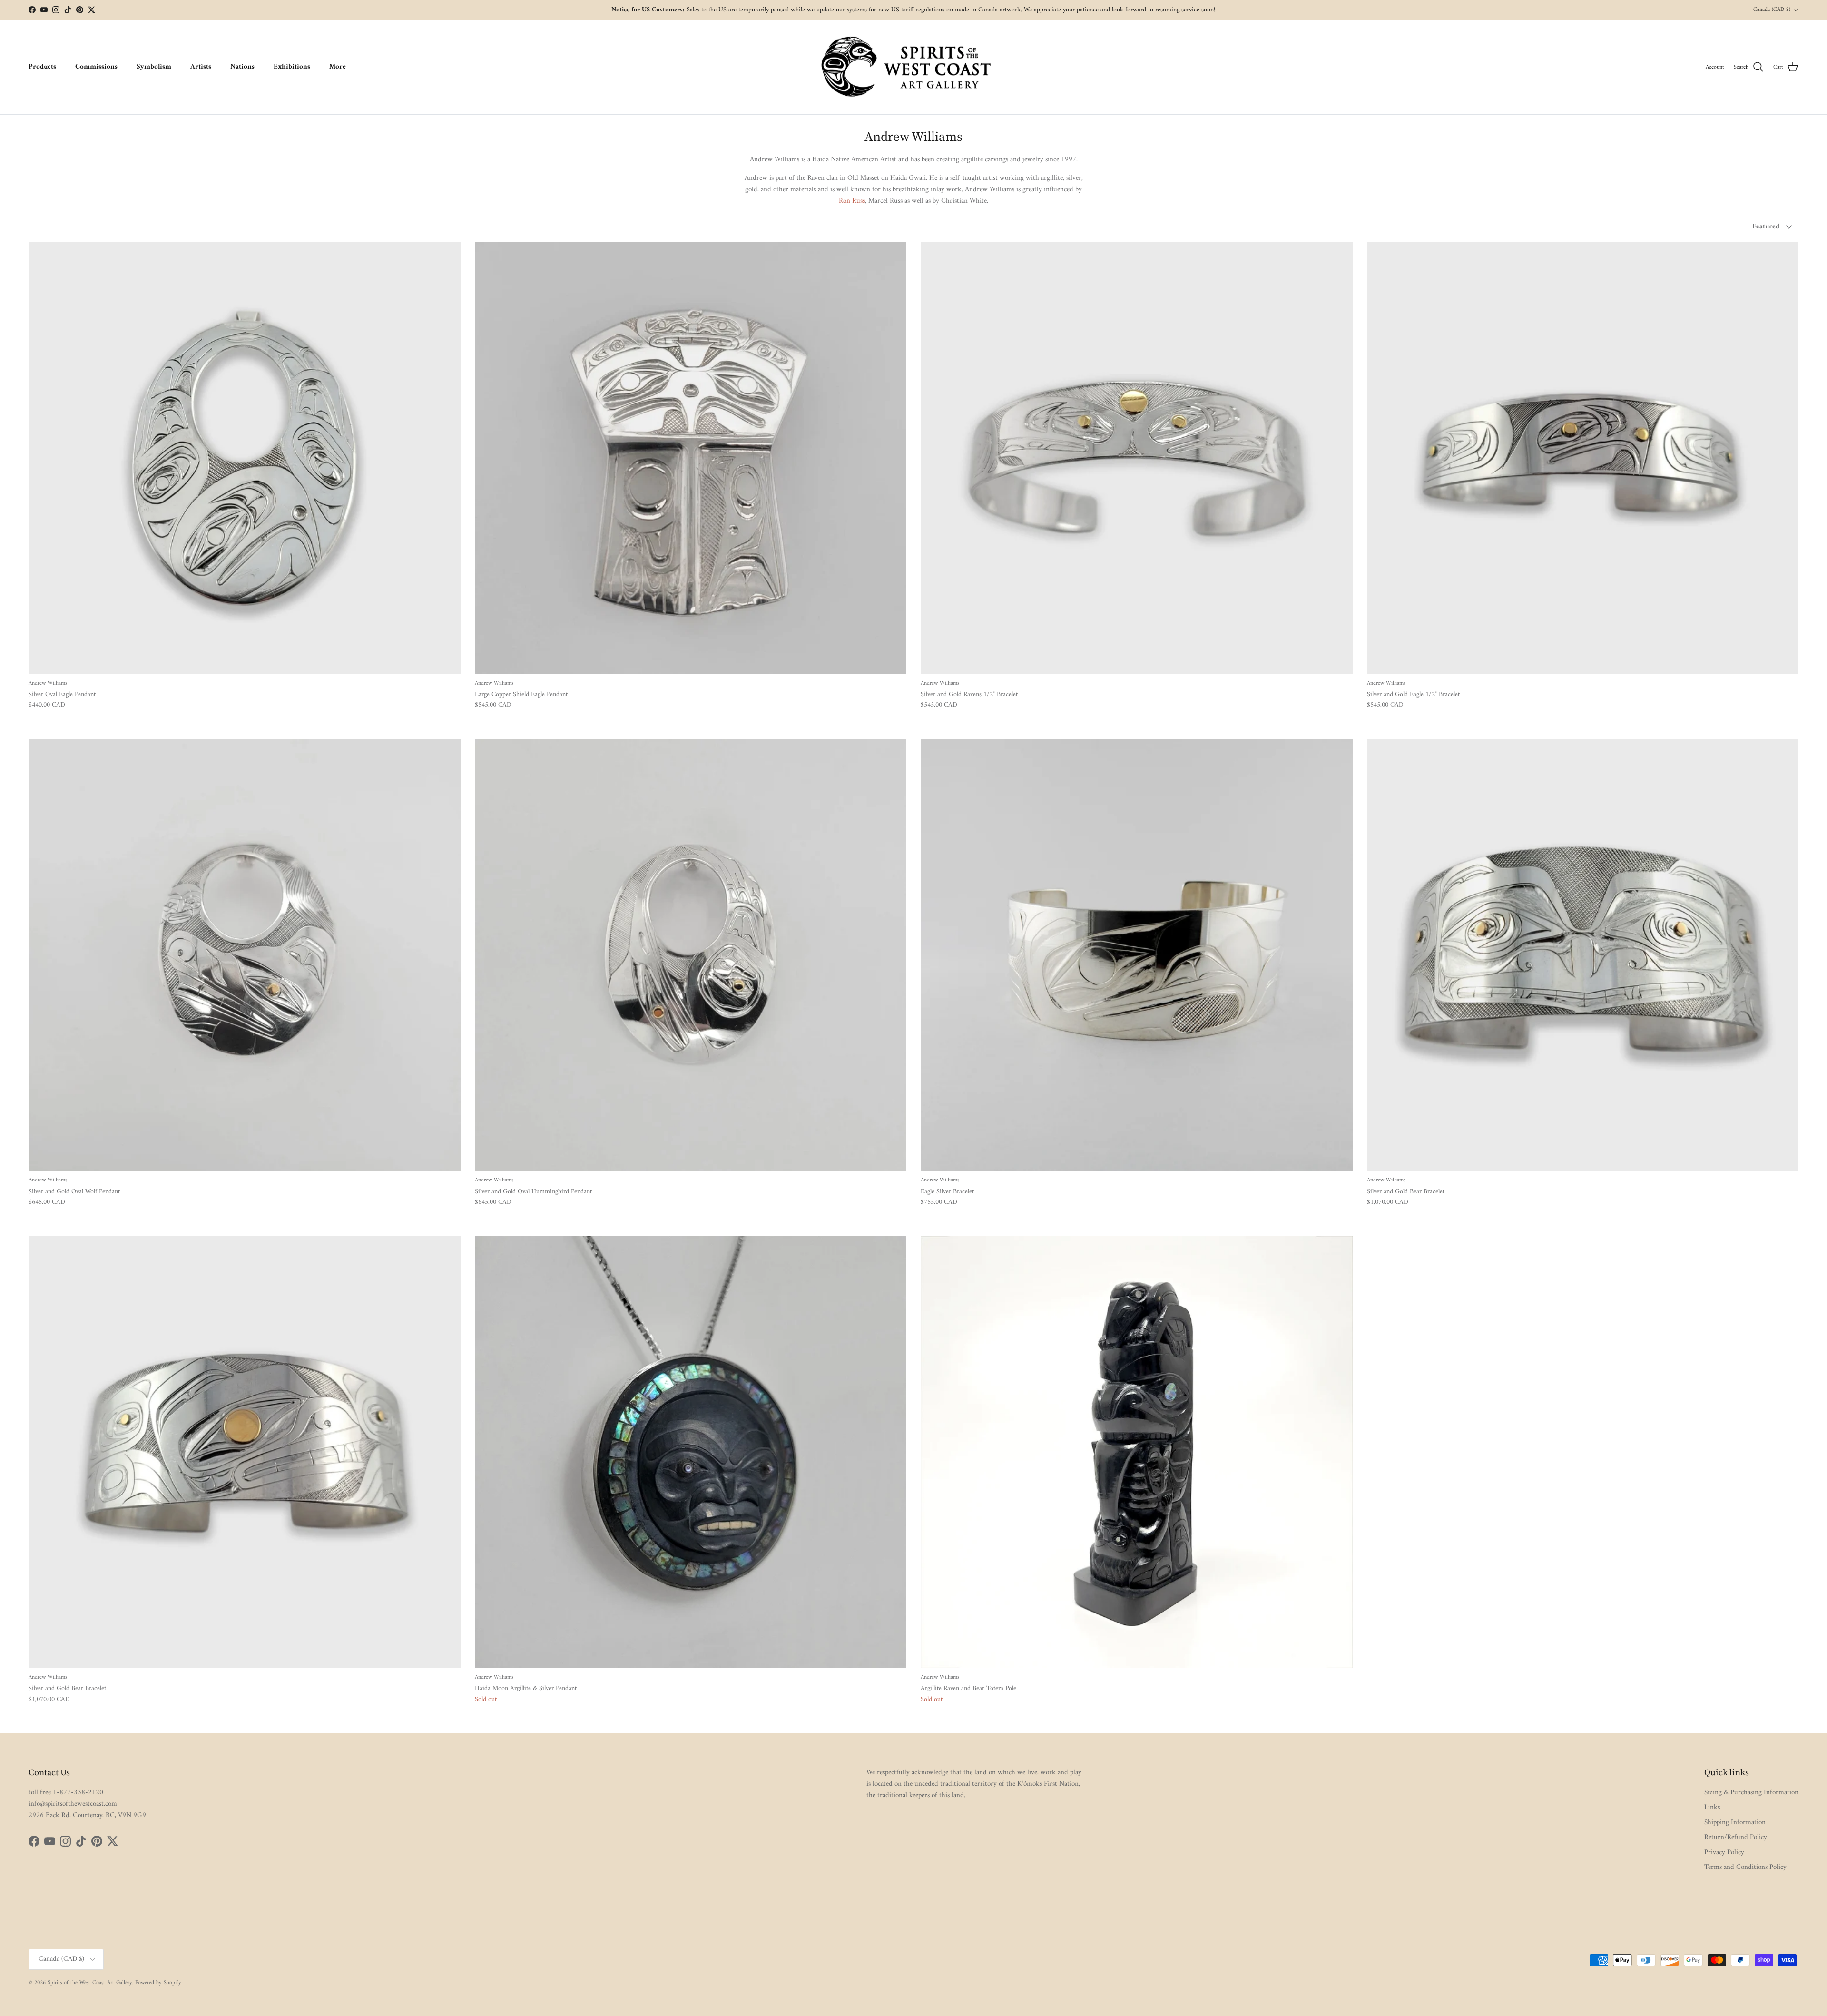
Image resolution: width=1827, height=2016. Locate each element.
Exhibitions (292, 67)
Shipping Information (1735, 1823)
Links (1712, 1807)
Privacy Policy (1724, 1853)
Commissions (96, 67)
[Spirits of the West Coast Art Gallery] (914, 67)
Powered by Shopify (158, 1983)
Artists (201, 67)
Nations (242, 67)
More (338, 67)
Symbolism (154, 67)
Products (42, 67)
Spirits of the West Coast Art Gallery (90, 1983)
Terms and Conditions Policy (1745, 1867)
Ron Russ (852, 201)
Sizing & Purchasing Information (1751, 1793)
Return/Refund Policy (1736, 1837)
